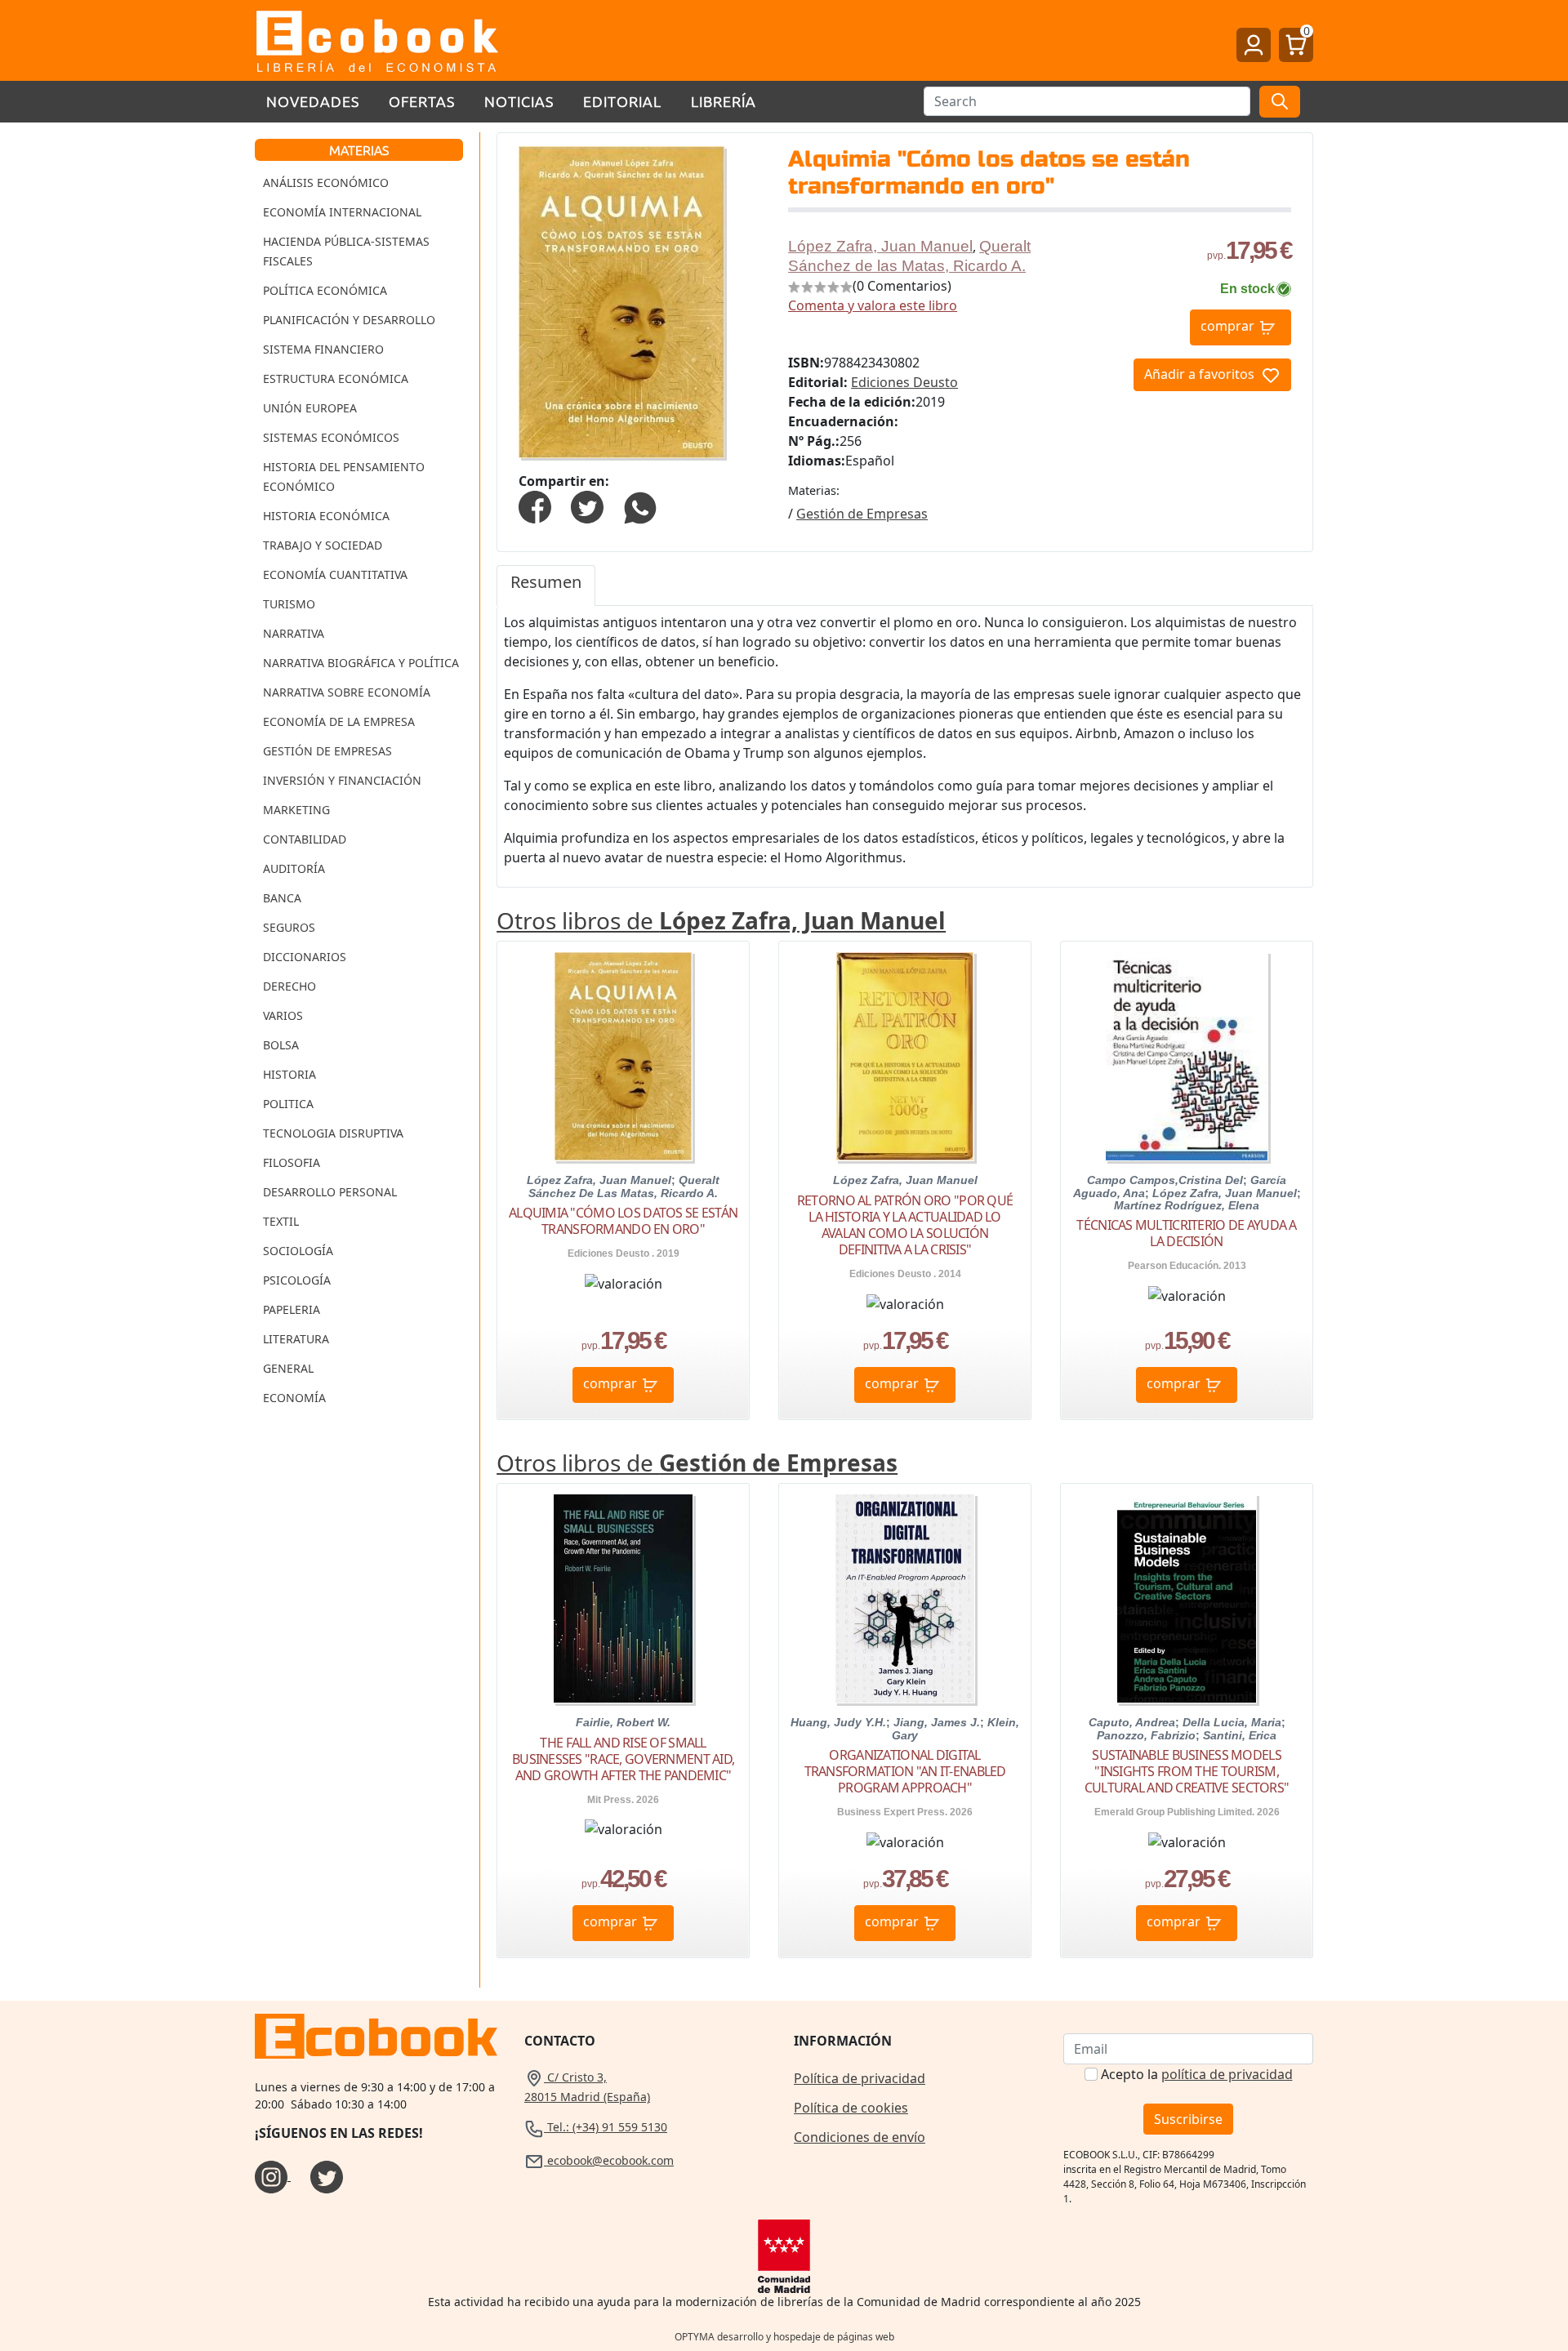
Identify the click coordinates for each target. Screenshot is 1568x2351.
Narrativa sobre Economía (347, 692)
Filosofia (292, 1162)
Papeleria (292, 1309)
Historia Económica (326, 516)
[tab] (546, 586)
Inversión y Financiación (342, 780)
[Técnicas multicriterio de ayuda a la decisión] (1187, 1056)
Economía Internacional (342, 212)
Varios (283, 1015)
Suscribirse (1188, 2119)
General (288, 1368)
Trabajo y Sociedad (323, 545)
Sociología (298, 1251)
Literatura (296, 1339)
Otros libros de (721, 920)
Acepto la (1197, 2074)
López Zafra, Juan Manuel (880, 246)
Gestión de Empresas (327, 751)
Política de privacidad (860, 2078)
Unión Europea (310, 408)
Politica (288, 1104)
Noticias (519, 101)
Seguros (289, 927)
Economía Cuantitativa (335, 574)
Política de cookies (851, 2108)
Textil (281, 1221)
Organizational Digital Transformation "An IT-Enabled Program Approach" (905, 1771)
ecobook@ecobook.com (609, 2160)
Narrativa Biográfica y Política (361, 663)
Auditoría (294, 868)
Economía (294, 1398)
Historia (290, 1074)
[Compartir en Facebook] (535, 505)
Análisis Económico (326, 183)
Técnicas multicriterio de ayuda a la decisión (1186, 1233)
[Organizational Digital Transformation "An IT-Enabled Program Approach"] (905, 1599)
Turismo (289, 604)
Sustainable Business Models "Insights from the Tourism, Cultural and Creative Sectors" (1187, 1771)
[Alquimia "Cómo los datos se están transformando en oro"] (623, 1056)
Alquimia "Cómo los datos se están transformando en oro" (623, 1221)
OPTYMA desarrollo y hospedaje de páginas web (784, 2337)
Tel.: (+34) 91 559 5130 (606, 2127)
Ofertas (422, 101)
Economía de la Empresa (339, 721)
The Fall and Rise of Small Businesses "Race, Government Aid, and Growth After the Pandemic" (623, 1759)
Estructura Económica (336, 378)
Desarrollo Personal (330, 1192)
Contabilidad (305, 839)
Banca (282, 898)
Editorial (622, 101)
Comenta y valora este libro (873, 305)
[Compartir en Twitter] (587, 505)
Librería (724, 101)
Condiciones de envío (860, 2137)
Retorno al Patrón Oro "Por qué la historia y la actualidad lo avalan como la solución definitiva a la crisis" (905, 1225)
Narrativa (294, 633)
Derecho (290, 986)
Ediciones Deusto (904, 382)
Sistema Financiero (323, 349)
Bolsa (281, 1045)
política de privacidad (1227, 2074)
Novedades (313, 101)
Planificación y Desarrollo (349, 320)
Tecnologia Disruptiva (333, 1133)
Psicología (297, 1280)
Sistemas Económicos (331, 437)
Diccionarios (305, 957)
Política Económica (325, 290)
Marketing (296, 810)
